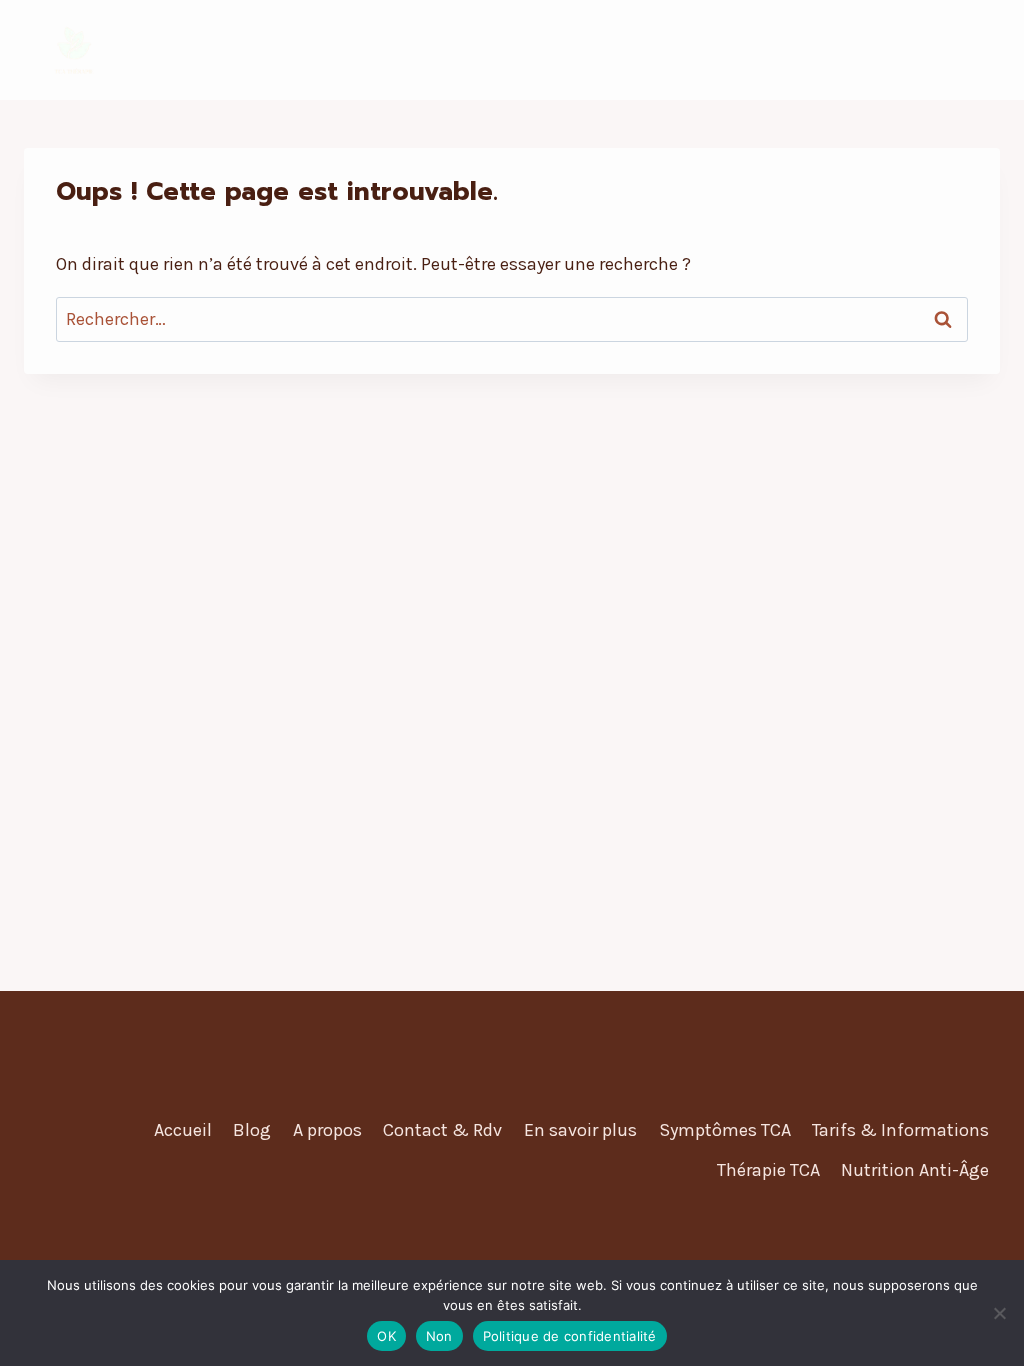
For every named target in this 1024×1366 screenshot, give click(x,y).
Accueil (183, 1130)
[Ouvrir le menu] (981, 49)
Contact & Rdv (442, 1130)
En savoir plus (580, 1130)
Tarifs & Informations (900, 1130)
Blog (252, 1130)
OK (386, 1336)
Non (439, 1336)
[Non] (999, 1313)
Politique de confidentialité (570, 1336)
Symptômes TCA (725, 1130)
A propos (327, 1130)
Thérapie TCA (768, 1170)
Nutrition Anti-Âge (915, 1170)
